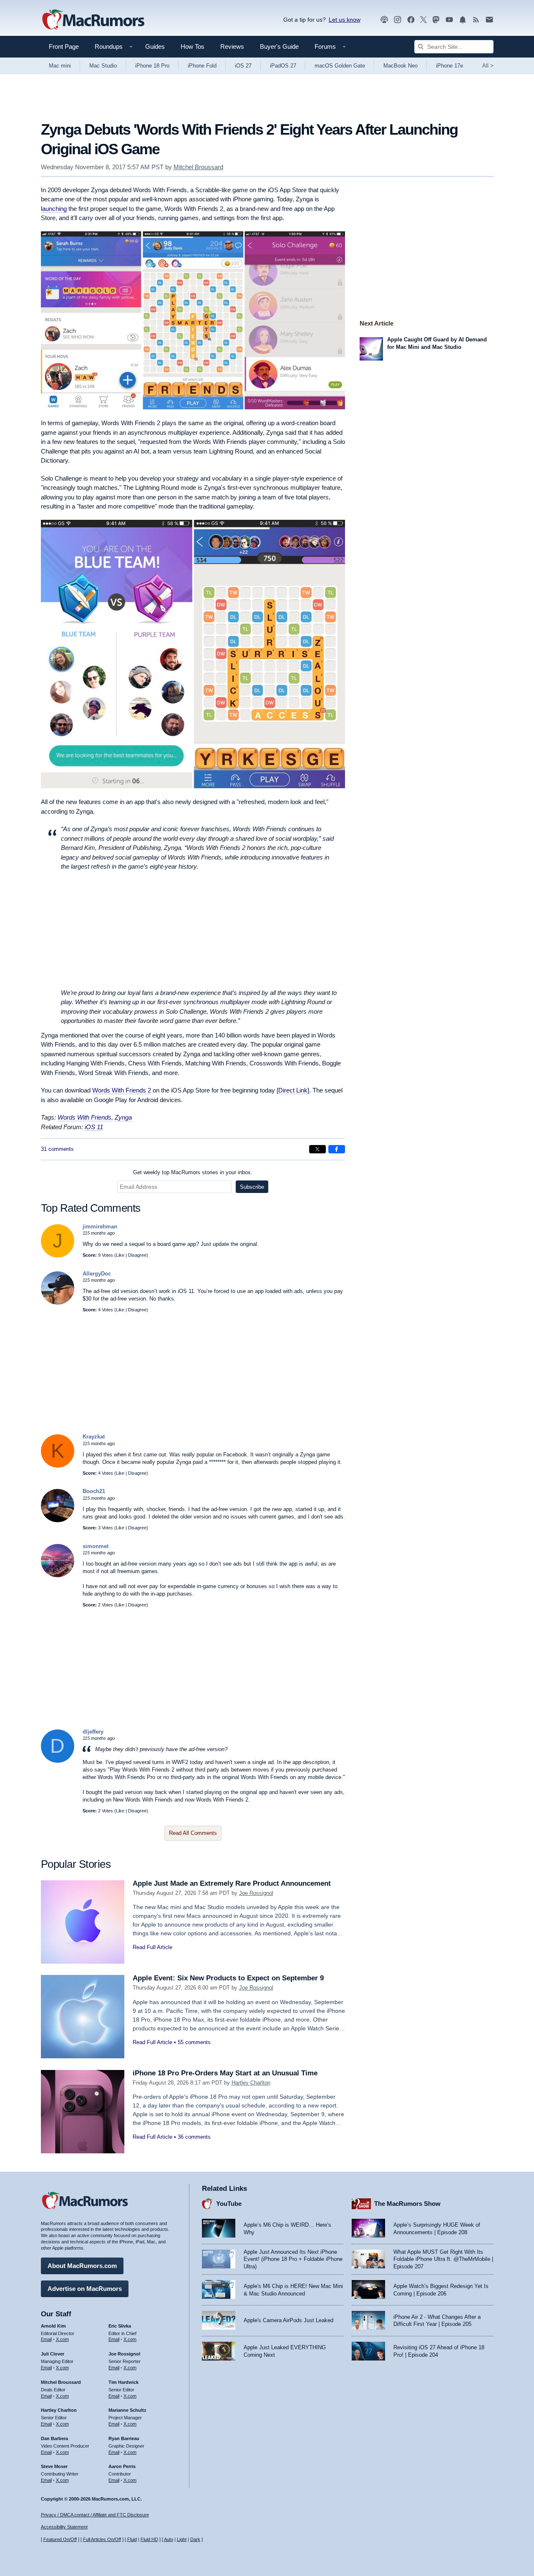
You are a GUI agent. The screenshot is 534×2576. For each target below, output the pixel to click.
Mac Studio (103, 66)
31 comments (57, 1149)
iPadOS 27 (283, 66)
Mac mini (60, 66)
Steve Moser (54, 2466)
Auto (169, 2539)
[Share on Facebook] (337, 1149)
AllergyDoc (97, 1274)
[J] (58, 1256)
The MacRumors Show (407, 2204)
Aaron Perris (122, 2466)
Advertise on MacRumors (85, 2289)
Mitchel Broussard (198, 167)
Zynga (123, 1117)
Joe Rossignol (256, 1893)
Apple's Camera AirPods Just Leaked (288, 2320)
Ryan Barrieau (124, 2438)
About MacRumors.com (82, 2266)
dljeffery (93, 1732)
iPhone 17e (450, 66)
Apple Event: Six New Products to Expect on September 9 (228, 1978)
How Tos (193, 46)
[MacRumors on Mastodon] (436, 20)
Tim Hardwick (123, 2382)
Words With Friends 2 (122, 1090)
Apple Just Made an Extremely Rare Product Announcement (232, 1883)
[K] (58, 1466)
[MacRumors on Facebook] (411, 20)
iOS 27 (243, 66)
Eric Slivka (120, 2326)
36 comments (194, 2137)
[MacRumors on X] (423, 20)
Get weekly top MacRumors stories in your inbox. (193, 1172)
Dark (195, 2539)
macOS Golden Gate (340, 66)
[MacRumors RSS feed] (476, 20)
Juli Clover (53, 2354)
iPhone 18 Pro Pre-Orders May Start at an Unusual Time (225, 2073)
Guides (155, 46)
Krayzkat (94, 1437)
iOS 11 (94, 1127)
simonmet (96, 1546)
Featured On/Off (60, 2539)
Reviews (232, 46)
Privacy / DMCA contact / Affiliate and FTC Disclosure (95, 2515)
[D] (58, 1761)
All (488, 66)
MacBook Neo (400, 66)
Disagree (137, 1255)
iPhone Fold (202, 66)
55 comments (194, 2042)
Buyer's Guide (279, 46)
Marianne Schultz (127, 2410)
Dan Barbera (54, 2438)
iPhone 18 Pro (152, 66)
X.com (62, 2339)
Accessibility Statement (64, 2527)
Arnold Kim (53, 2326)
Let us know (345, 20)
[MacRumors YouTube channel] (449, 20)
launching (54, 209)
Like (120, 1255)
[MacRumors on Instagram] (398, 20)
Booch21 (94, 1491)
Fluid (132, 2539)
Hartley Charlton (251, 2083)
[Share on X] (317, 1149)
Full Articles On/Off (102, 2539)
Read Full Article (152, 1947)
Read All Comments (193, 1833)
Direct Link (293, 1090)
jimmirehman (100, 1227)
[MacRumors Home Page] (93, 20)
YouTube (229, 2204)
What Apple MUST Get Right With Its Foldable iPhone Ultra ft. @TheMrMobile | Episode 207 (443, 2259)
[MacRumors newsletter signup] (489, 20)
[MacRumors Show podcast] (384, 20)
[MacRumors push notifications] (463, 20)
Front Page (64, 46)
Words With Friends (84, 1117)
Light (182, 2539)
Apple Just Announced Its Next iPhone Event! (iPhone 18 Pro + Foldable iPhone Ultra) (293, 2259)
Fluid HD (149, 2539)
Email (46, 2339)
